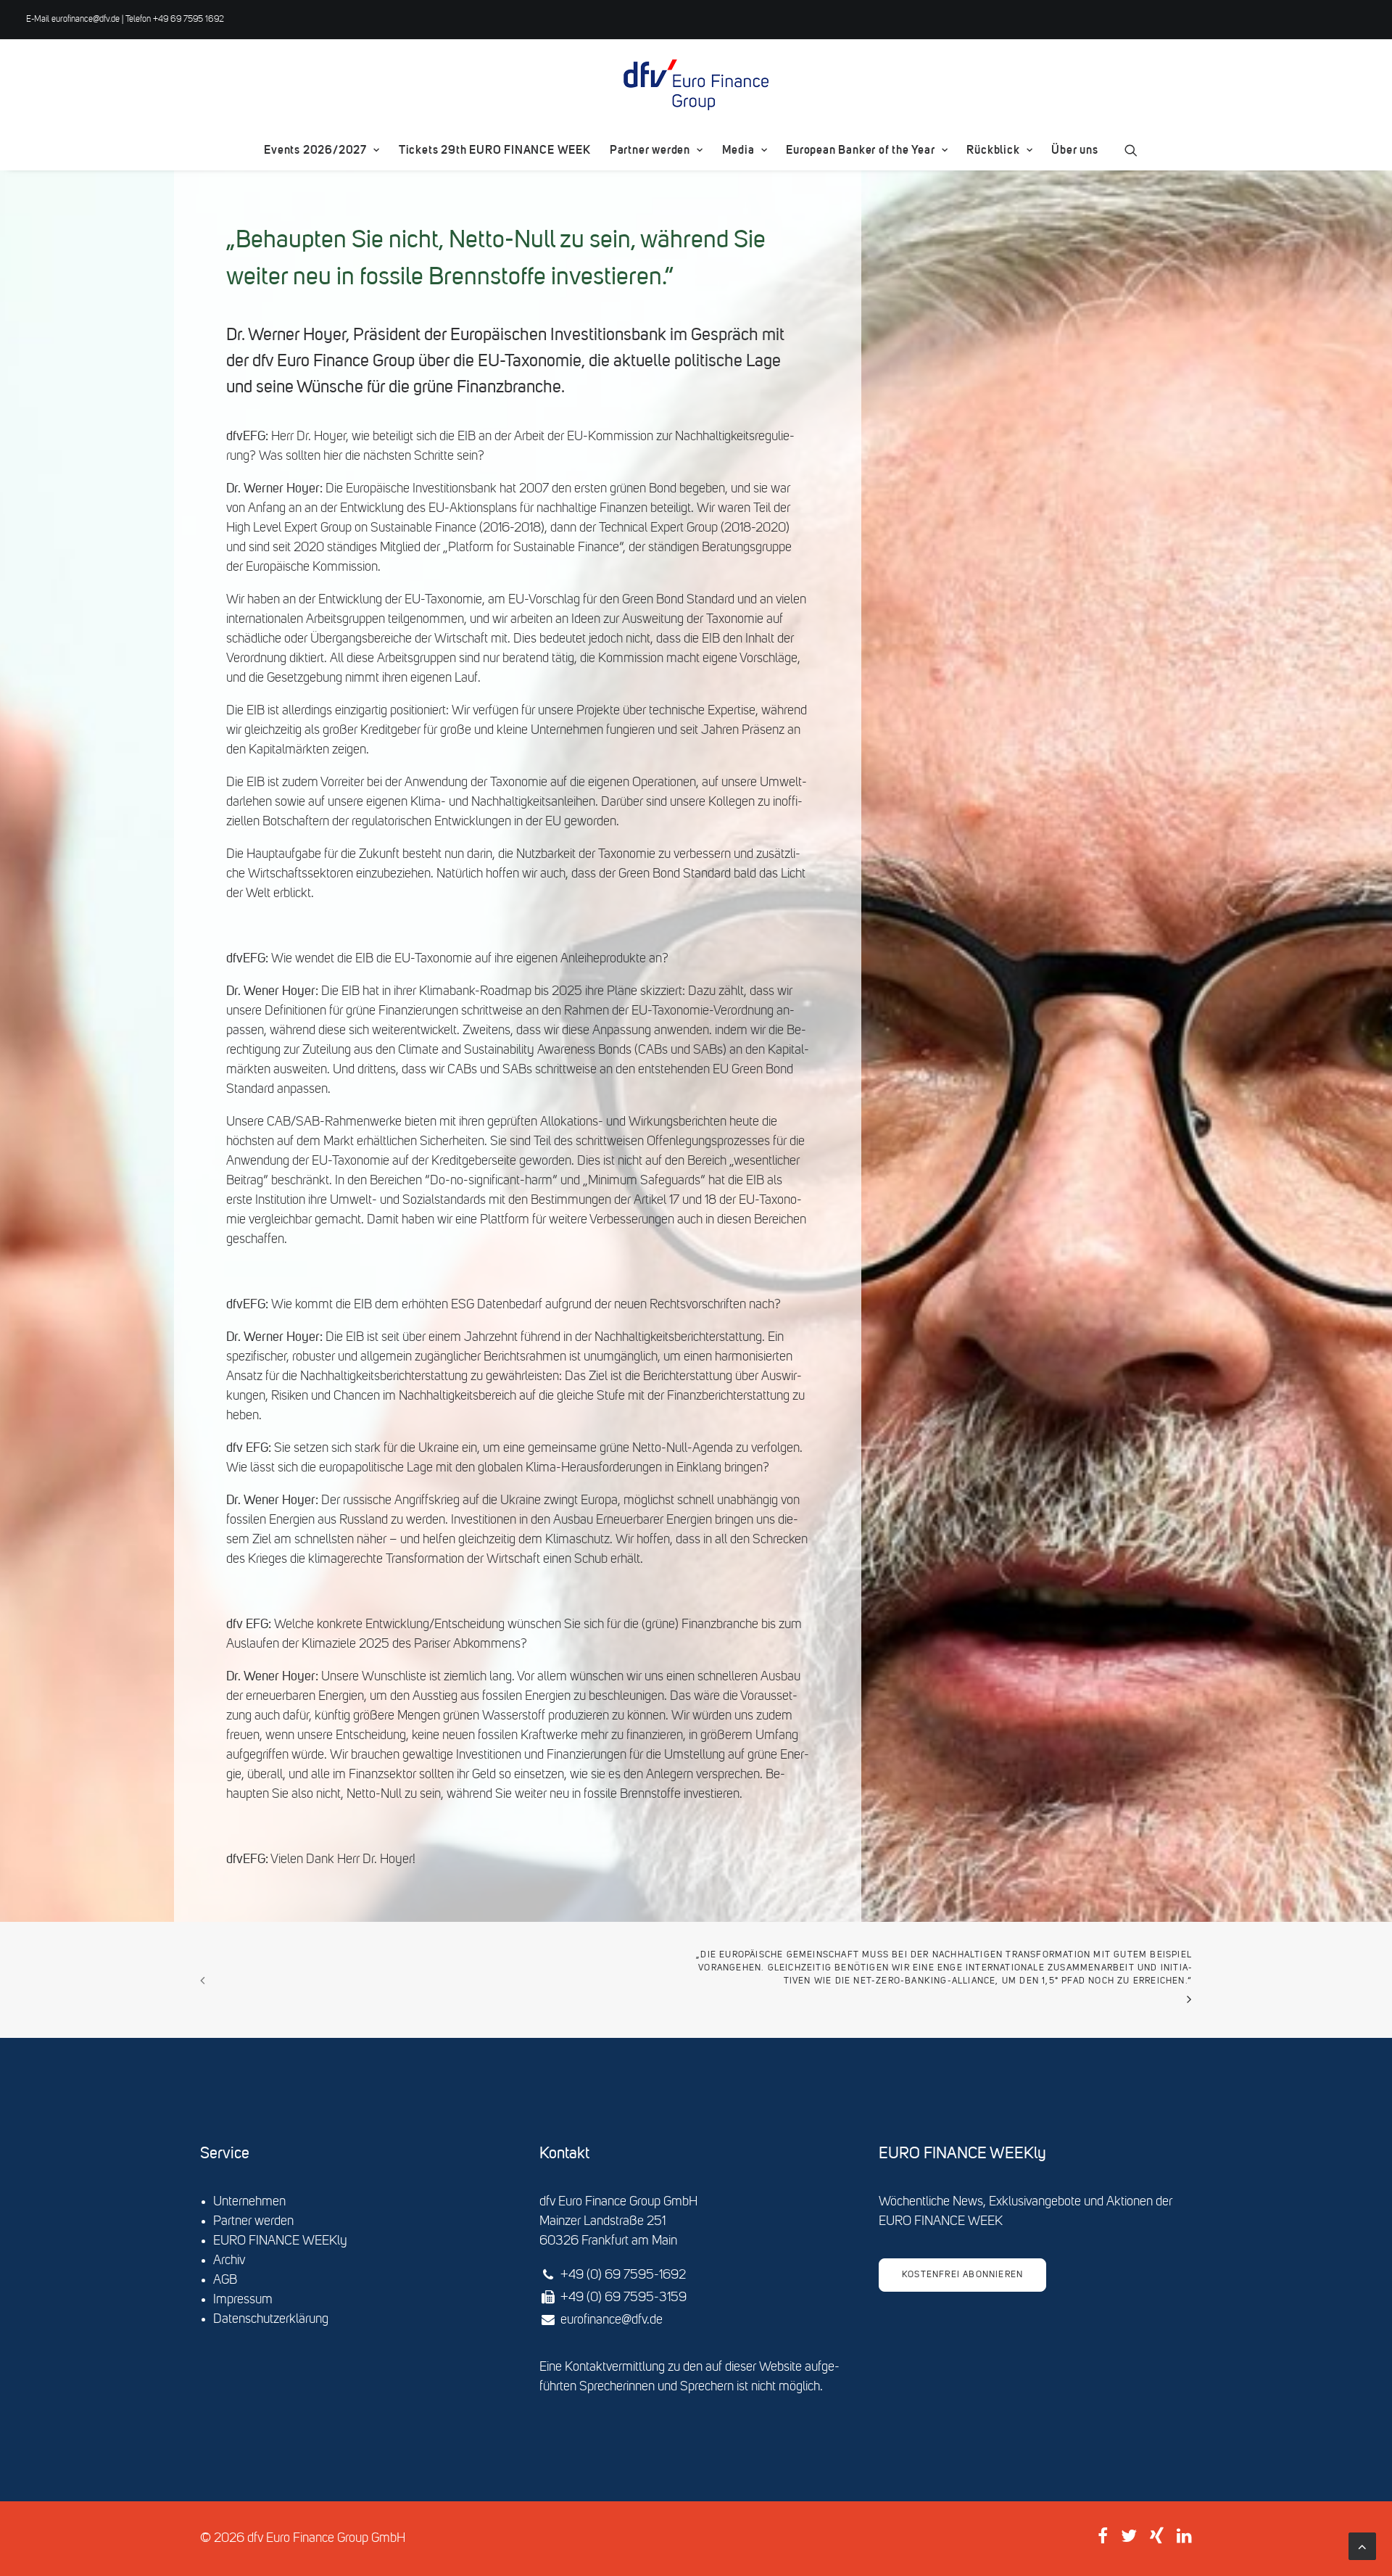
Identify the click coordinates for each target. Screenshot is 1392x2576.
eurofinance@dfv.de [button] (612, 2320)
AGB (225, 2280)
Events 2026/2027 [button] (315, 150)
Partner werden (650, 150)
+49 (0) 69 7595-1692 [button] (623, 2275)
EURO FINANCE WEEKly (280, 2241)
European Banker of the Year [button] (861, 150)
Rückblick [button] (993, 150)
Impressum (243, 2300)
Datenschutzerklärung (271, 2319)
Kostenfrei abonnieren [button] (962, 2275)
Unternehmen (249, 2202)
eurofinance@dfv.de (86, 20)
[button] (1131, 150)
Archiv (229, 2261)
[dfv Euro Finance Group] (696, 85)
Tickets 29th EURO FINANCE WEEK (495, 150)
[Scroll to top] (1362, 2546)
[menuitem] (322, 150)
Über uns (1074, 150)
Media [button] (738, 150)
